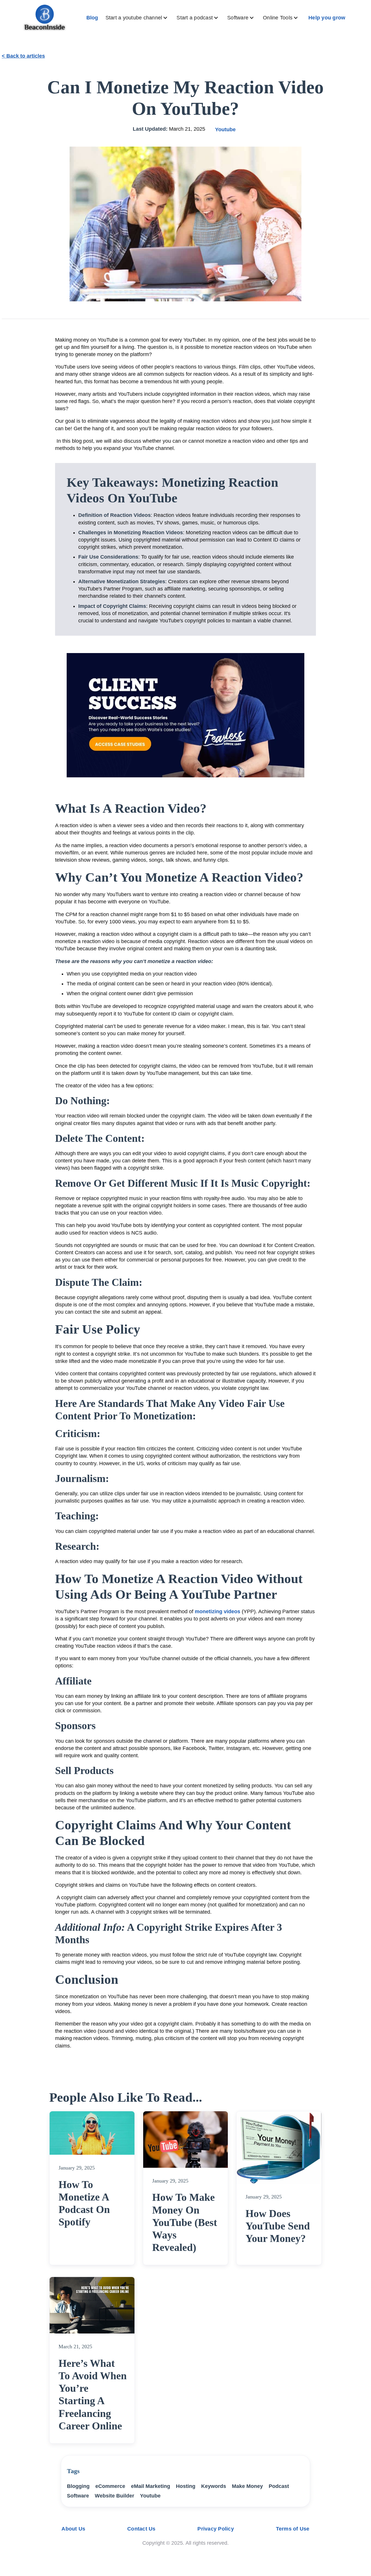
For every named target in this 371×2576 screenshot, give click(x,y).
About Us (73, 2529)
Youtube (225, 130)
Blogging (78, 2486)
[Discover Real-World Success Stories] (185, 715)
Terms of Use (293, 2529)
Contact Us (141, 2529)
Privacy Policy (216, 2529)
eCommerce (110, 2486)
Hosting (186, 2486)
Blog (92, 18)
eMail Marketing (151, 2486)
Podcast (279, 2486)
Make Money (247, 2486)
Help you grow (327, 18)
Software (78, 2496)
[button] (138, 18)
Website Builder (114, 2496)
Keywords (214, 2486)
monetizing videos (218, 1611)
